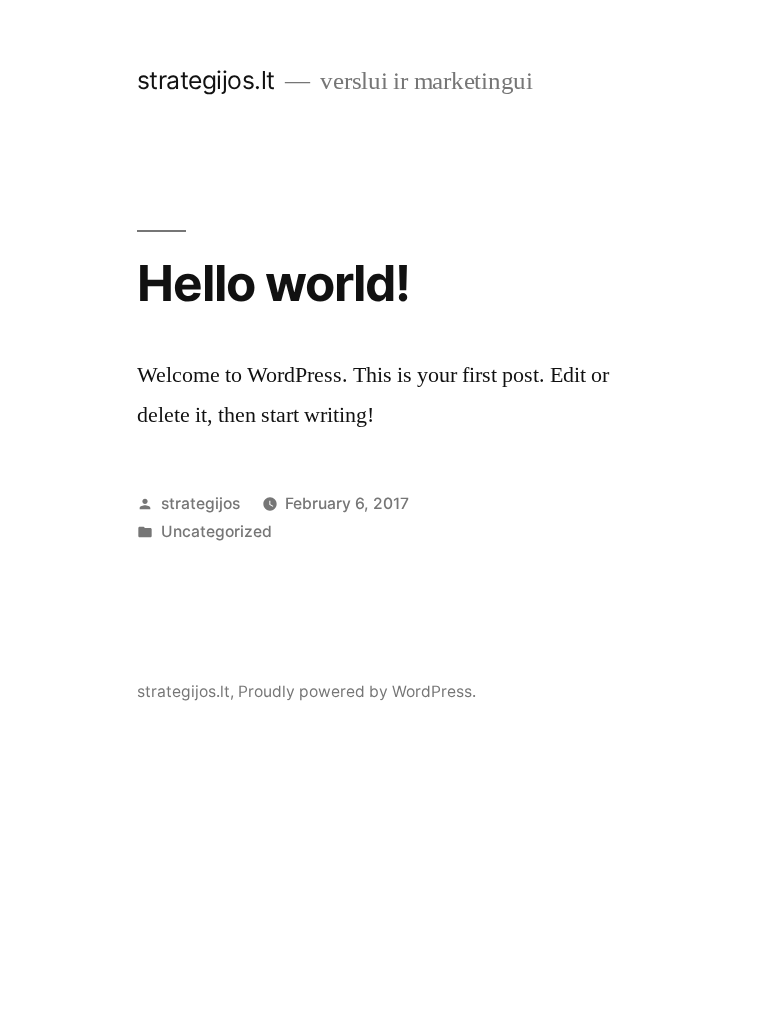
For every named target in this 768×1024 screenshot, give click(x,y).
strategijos (200, 503)
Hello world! (273, 283)
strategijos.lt (206, 80)
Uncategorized (216, 531)
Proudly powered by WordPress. (357, 691)
